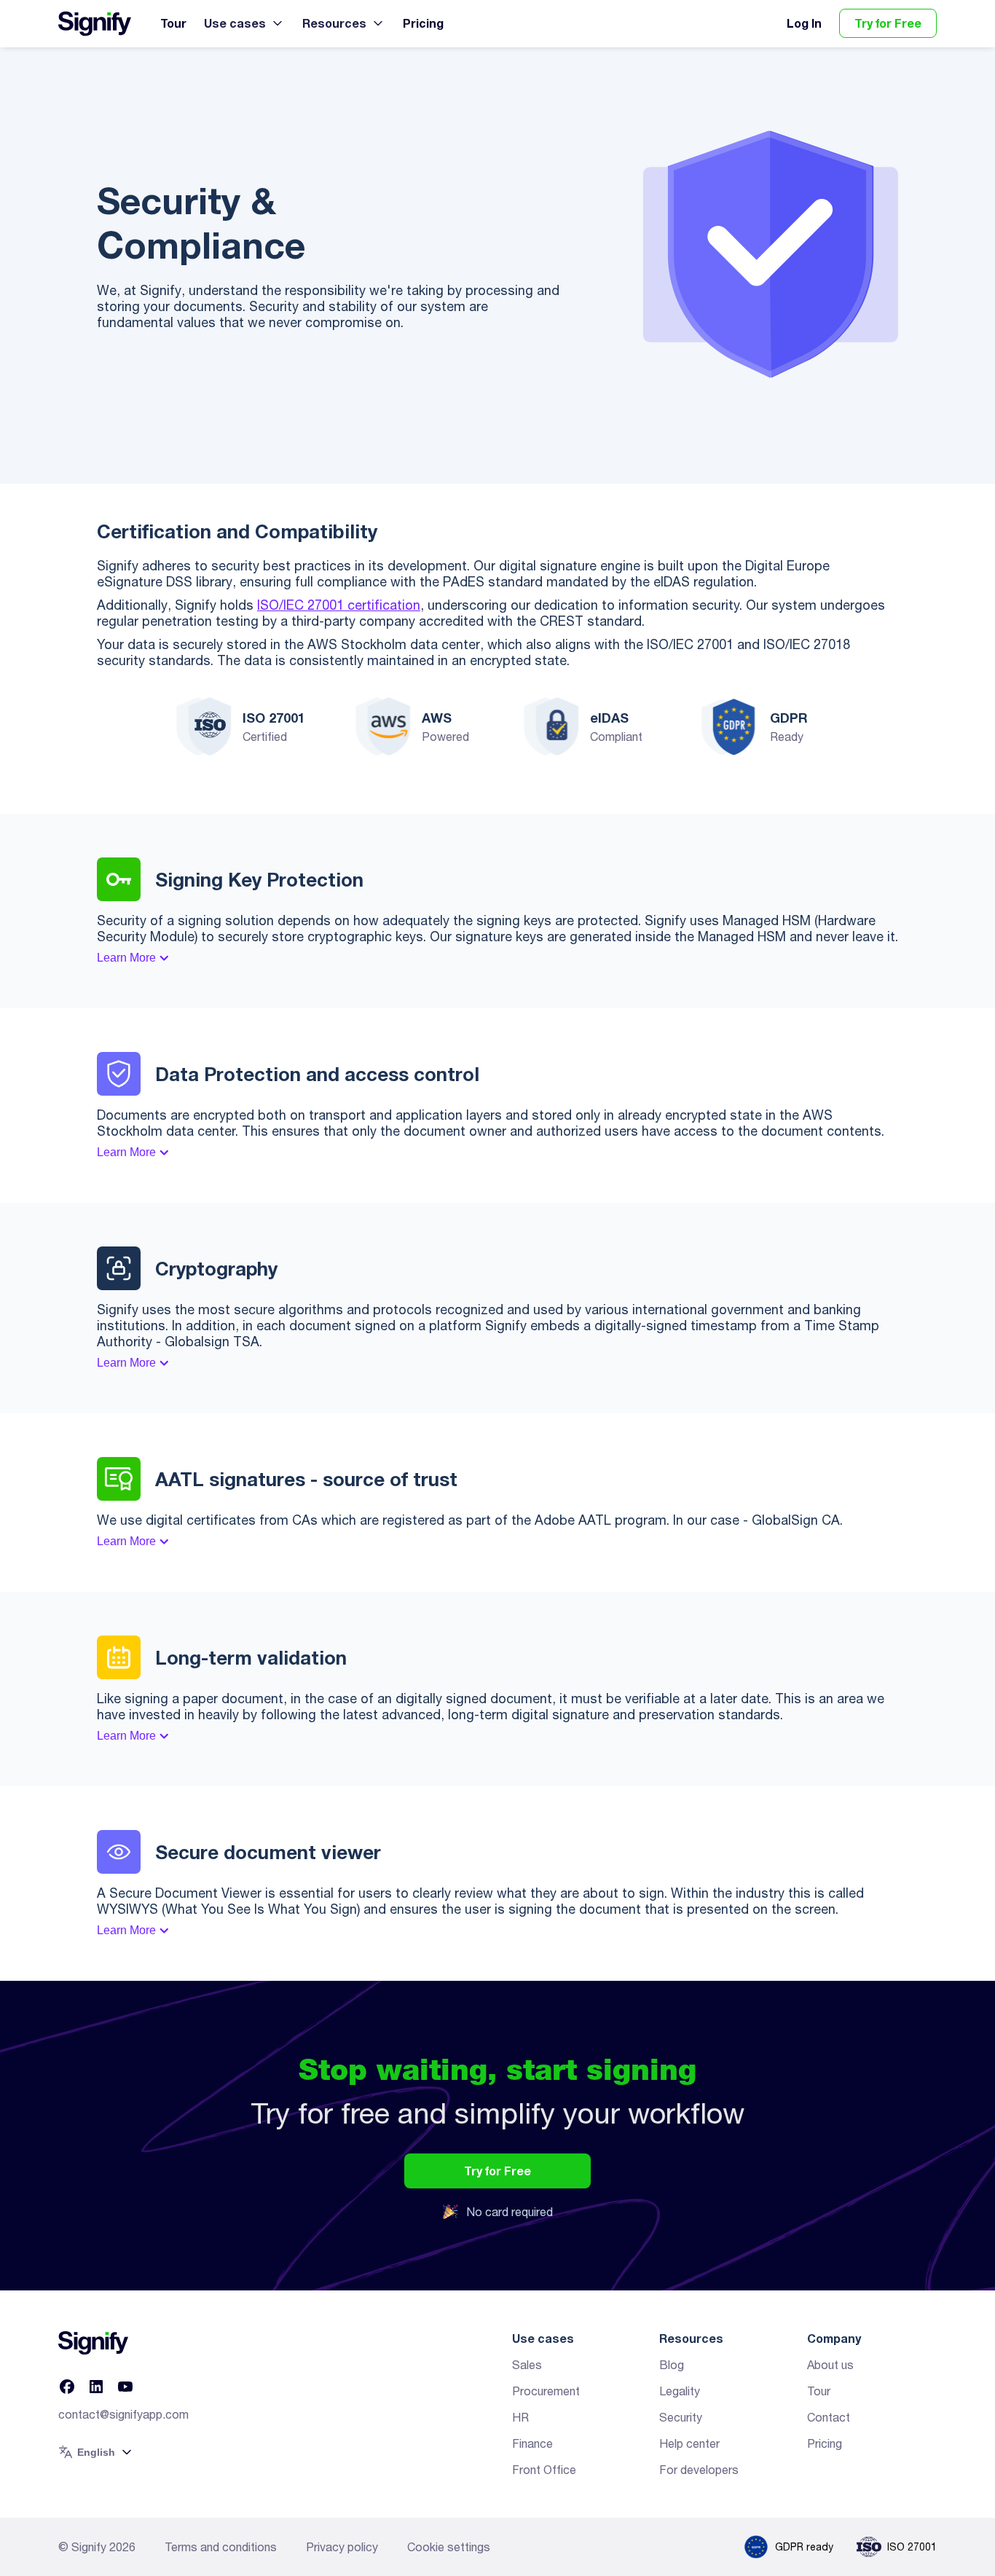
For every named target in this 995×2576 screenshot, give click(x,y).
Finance (532, 2443)
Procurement (546, 2391)
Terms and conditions (221, 2547)
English (96, 2452)
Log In (804, 23)
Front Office (544, 2470)
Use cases (235, 23)
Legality (680, 2391)
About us (830, 2365)
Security (681, 2417)
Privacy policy (342, 2547)
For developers (699, 2470)
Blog (672, 2365)
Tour (173, 23)
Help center (689, 2443)
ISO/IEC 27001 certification (339, 605)
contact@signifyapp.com (123, 2414)
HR (520, 2417)
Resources (334, 23)
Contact (829, 2417)
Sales (527, 2365)
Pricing (423, 23)
